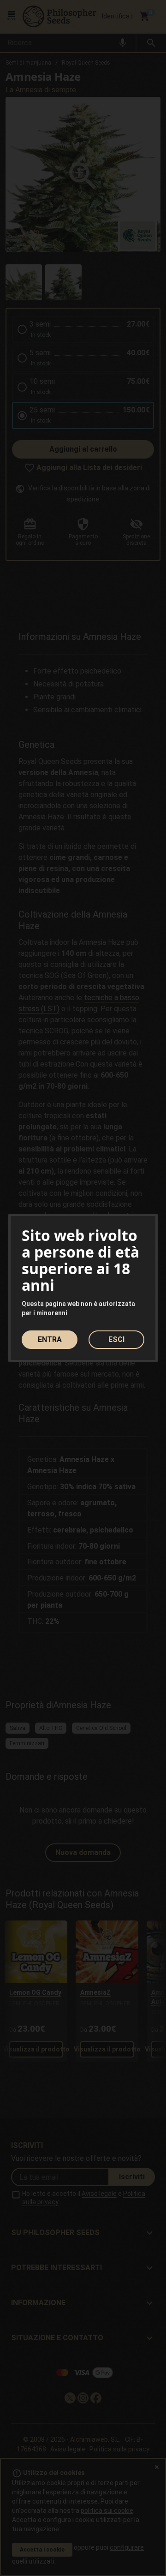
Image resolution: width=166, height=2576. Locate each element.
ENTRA (50, 1339)
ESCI (116, 1339)
